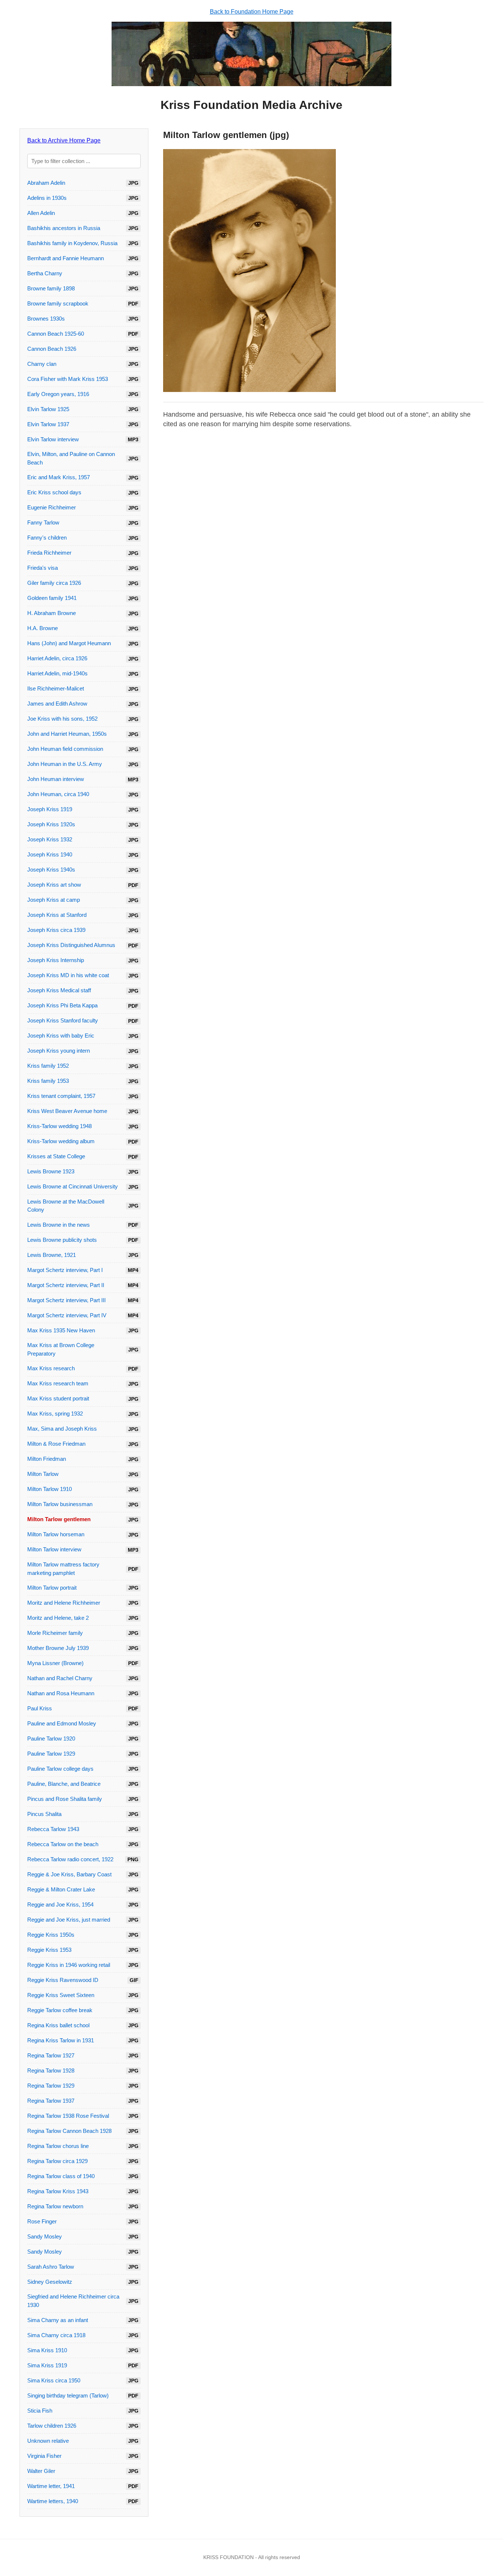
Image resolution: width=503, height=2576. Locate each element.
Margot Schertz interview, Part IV (67, 1315)
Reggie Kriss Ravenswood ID (63, 1980)
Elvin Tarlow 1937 (48, 424)
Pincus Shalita (44, 1814)
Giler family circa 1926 (54, 583)
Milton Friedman (47, 1459)
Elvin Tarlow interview (53, 439)
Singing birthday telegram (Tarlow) (68, 2395)
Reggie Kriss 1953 (49, 1950)
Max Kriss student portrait (58, 1398)
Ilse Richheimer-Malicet (56, 688)
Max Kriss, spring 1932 (55, 1414)
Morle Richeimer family (55, 1633)
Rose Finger (42, 2221)
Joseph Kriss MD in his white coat (68, 975)
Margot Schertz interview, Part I (65, 1270)
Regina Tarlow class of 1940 (61, 2176)
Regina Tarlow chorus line (58, 2146)
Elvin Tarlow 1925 (48, 409)
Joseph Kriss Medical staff (59, 990)
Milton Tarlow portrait (52, 1588)
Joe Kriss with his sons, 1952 (62, 719)
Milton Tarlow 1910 (50, 1489)
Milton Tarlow (43, 1474)
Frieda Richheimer (49, 553)
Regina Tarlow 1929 (51, 2086)
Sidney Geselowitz (50, 2282)
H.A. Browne (43, 628)
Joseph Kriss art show (54, 885)
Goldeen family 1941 (52, 598)
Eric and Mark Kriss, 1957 (59, 477)
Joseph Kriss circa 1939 (56, 930)
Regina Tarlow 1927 (51, 2055)
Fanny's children (47, 538)
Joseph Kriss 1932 (50, 839)
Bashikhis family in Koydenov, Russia (72, 243)
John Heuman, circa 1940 (58, 794)
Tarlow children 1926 (52, 2426)
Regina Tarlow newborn (55, 2206)
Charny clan (42, 364)
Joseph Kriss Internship (56, 960)
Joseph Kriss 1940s (51, 870)
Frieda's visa (43, 568)
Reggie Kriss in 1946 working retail (69, 1965)
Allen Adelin (41, 213)
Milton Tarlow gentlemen (59, 1519)
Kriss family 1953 (48, 1081)
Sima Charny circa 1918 (56, 2335)
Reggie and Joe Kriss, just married (69, 1920)
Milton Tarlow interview (54, 1549)
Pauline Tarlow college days (60, 1769)
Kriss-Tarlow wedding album (61, 1141)
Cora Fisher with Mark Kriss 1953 (68, 379)
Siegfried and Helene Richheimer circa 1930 (73, 2301)
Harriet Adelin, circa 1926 (57, 658)
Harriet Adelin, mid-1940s (57, 673)
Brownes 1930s (46, 319)
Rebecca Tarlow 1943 (53, 1829)
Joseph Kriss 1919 (50, 809)
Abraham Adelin (46, 183)
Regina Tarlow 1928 (51, 2070)
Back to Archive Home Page (64, 140)
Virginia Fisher (44, 2456)
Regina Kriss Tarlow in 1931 (61, 2040)
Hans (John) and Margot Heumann (69, 643)
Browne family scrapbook (58, 303)
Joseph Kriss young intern (59, 1051)
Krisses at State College (56, 1156)
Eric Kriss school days (54, 492)
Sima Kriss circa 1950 (54, 2380)
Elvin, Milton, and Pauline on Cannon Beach (71, 458)
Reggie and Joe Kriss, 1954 (60, 1904)
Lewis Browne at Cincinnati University (73, 1186)
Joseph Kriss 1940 (50, 854)
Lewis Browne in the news (59, 1225)
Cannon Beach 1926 (52, 349)
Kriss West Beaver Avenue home (67, 1111)
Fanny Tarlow (43, 522)
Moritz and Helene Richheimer (64, 1603)
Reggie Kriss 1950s (51, 1935)
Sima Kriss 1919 (47, 2365)
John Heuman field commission (65, 749)
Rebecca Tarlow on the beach (63, 1844)
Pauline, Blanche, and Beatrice (64, 1784)
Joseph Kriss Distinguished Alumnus (71, 945)
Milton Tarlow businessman (60, 1504)
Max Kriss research (51, 1368)
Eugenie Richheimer (52, 507)
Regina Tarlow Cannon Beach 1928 (69, 2131)
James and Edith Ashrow (57, 704)
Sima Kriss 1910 (47, 2350)
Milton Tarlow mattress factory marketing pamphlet (63, 1569)
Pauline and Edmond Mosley (62, 1723)
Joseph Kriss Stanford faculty (63, 1020)
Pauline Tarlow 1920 (51, 1738)
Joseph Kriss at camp (54, 900)
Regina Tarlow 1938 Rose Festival (68, 2116)
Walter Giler (41, 2471)
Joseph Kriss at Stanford (57, 915)
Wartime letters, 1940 (53, 2501)
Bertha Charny (45, 273)
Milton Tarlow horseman (56, 1534)
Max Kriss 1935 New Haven (61, 1330)
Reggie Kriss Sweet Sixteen (61, 1995)
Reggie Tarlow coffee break (60, 2010)
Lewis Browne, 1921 (52, 1255)
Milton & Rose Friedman (56, 1444)
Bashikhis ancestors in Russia (64, 228)
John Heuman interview (56, 779)
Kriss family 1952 (48, 1066)
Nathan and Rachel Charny (60, 1678)
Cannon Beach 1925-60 (56, 334)
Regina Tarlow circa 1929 (57, 2161)
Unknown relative (48, 2441)
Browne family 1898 (51, 288)
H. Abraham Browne (52, 613)
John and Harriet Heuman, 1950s (67, 734)
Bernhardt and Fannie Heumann (66, 258)
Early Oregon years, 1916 (58, 394)
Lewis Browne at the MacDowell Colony (66, 1206)
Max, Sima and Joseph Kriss (62, 1429)
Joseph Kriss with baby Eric (61, 1036)
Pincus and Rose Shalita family (65, 1799)
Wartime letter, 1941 (51, 2486)
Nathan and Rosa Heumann (61, 1693)
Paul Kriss (40, 1708)
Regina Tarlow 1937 (51, 2101)
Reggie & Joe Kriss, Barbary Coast (69, 1874)
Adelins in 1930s (47, 198)
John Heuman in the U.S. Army (65, 764)
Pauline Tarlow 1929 (51, 1754)
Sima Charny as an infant (58, 2320)
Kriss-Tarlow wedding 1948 (59, 1126)
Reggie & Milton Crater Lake (61, 1889)
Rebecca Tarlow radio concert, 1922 (70, 1859)
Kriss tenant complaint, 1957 (61, 1096)
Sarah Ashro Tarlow (51, 2267)
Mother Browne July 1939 (58, 1648)
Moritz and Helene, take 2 (58, 1618)
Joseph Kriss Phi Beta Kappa (62, 1005)
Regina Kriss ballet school (58, 2025)
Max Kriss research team (58, 1383)
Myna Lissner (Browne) (55, 1663)
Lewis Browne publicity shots (62, 1240)
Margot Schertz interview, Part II (66, 1285)
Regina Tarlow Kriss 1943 (58, 2191)
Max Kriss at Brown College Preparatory (61, 1349)
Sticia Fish (40, 2411)
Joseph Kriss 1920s (51, 824)
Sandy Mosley (45, 2236)
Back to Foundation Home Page (252, 12)
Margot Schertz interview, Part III (66, 1300)
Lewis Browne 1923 (51, 1171)
